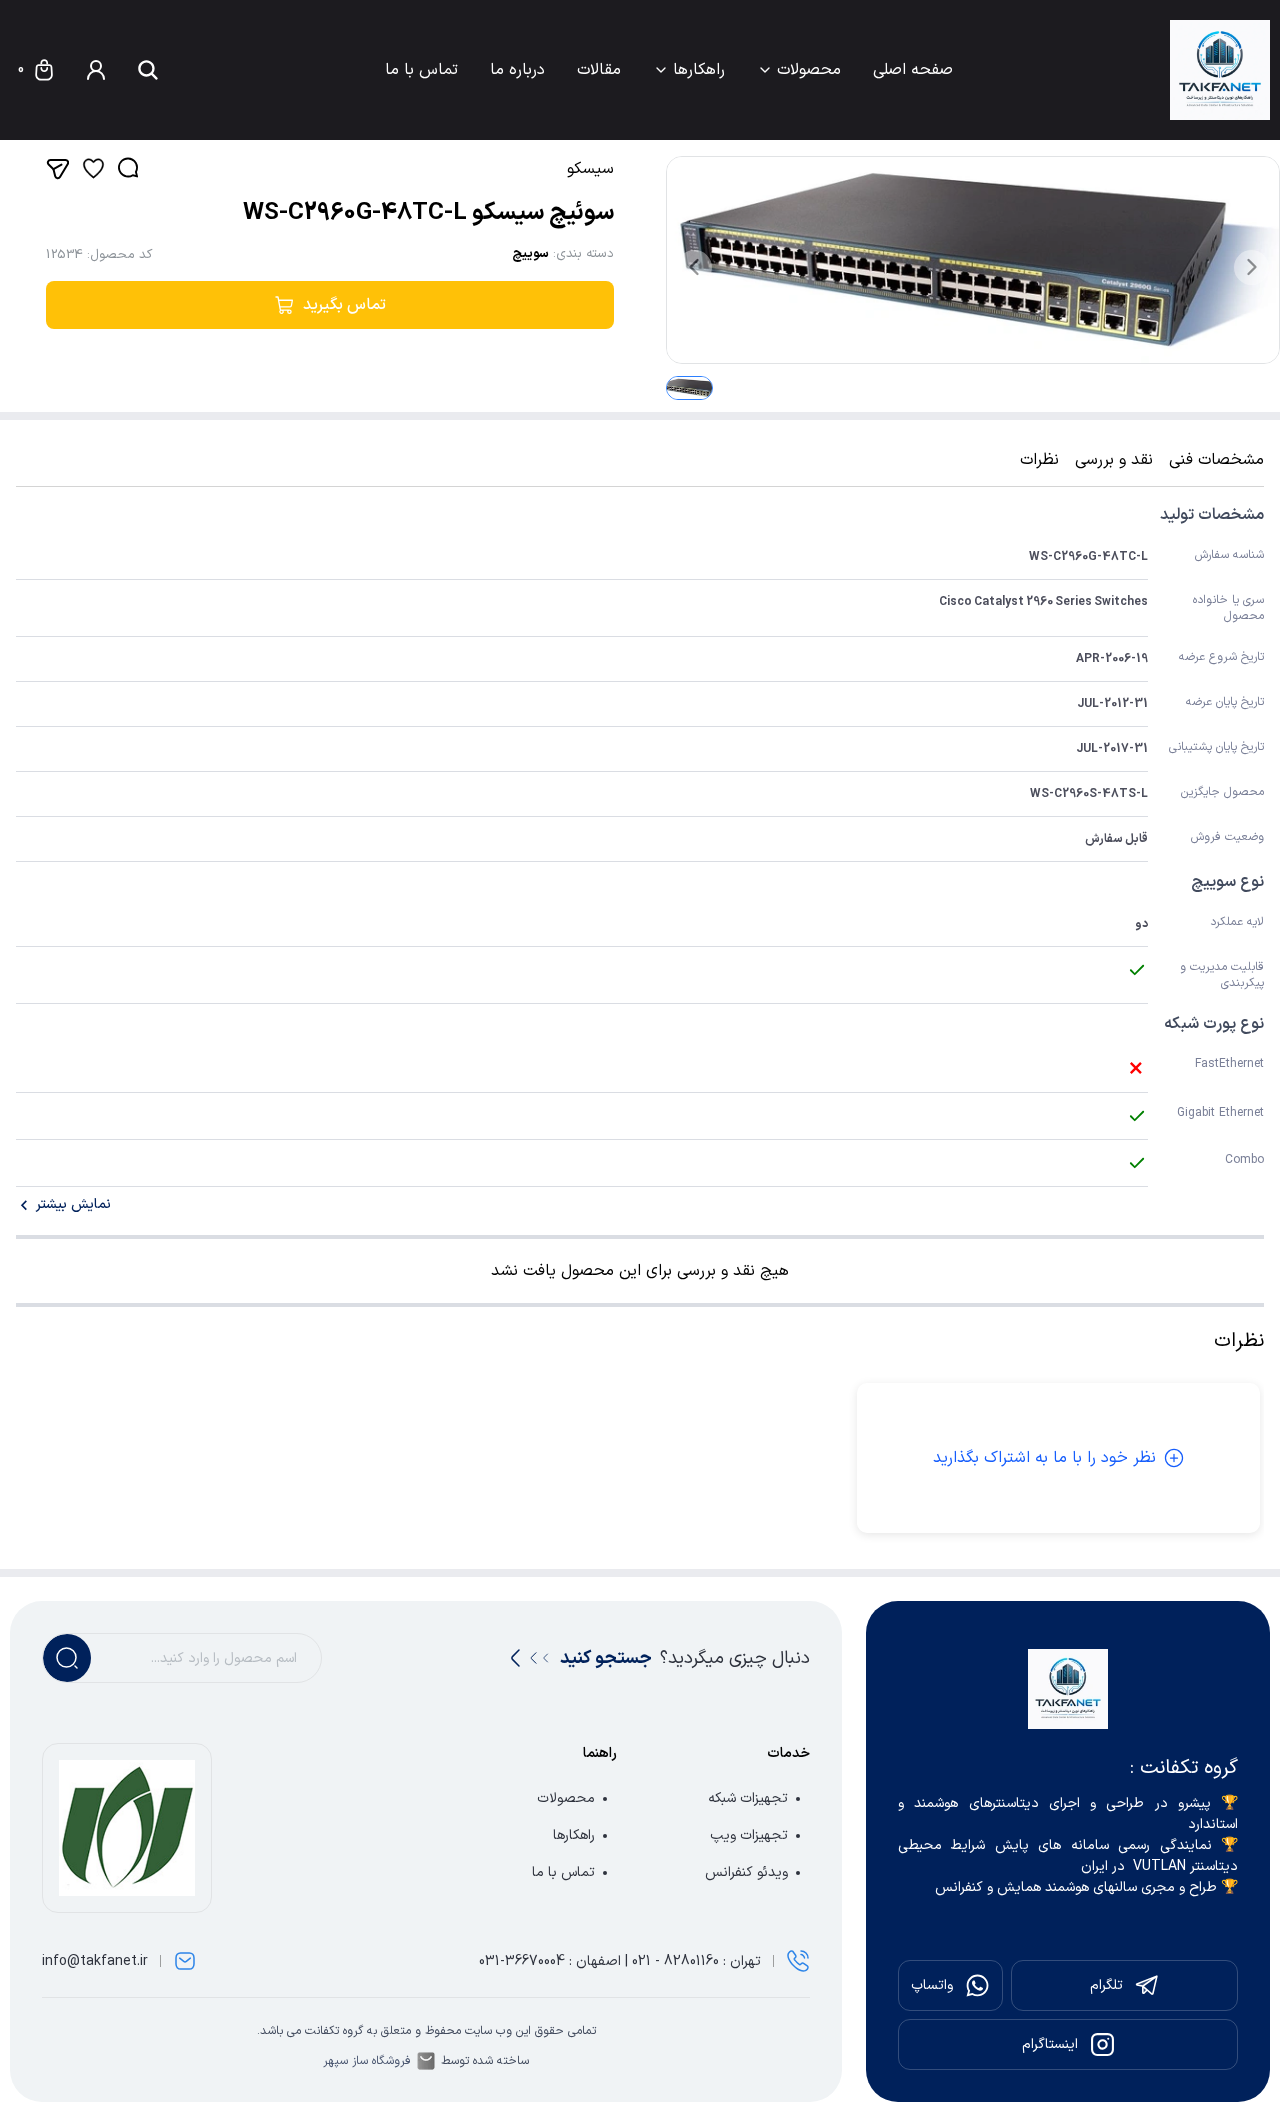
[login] (96, 70)
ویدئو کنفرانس (746, 1872)
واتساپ (932, 1985)
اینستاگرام (1050, 2044)
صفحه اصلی (913, 70)
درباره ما (517, 70)
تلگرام (1106, 1985)
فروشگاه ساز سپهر (367, 2061)
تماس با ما (421, 70)
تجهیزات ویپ (749, 1835)
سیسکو (590, 169)
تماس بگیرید (344, 305)
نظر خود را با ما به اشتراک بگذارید (1044, 1458)
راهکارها (699, 70)
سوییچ (530, 254)
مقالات (599, 70)
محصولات (809, 70)
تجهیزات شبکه (748, 1798)
